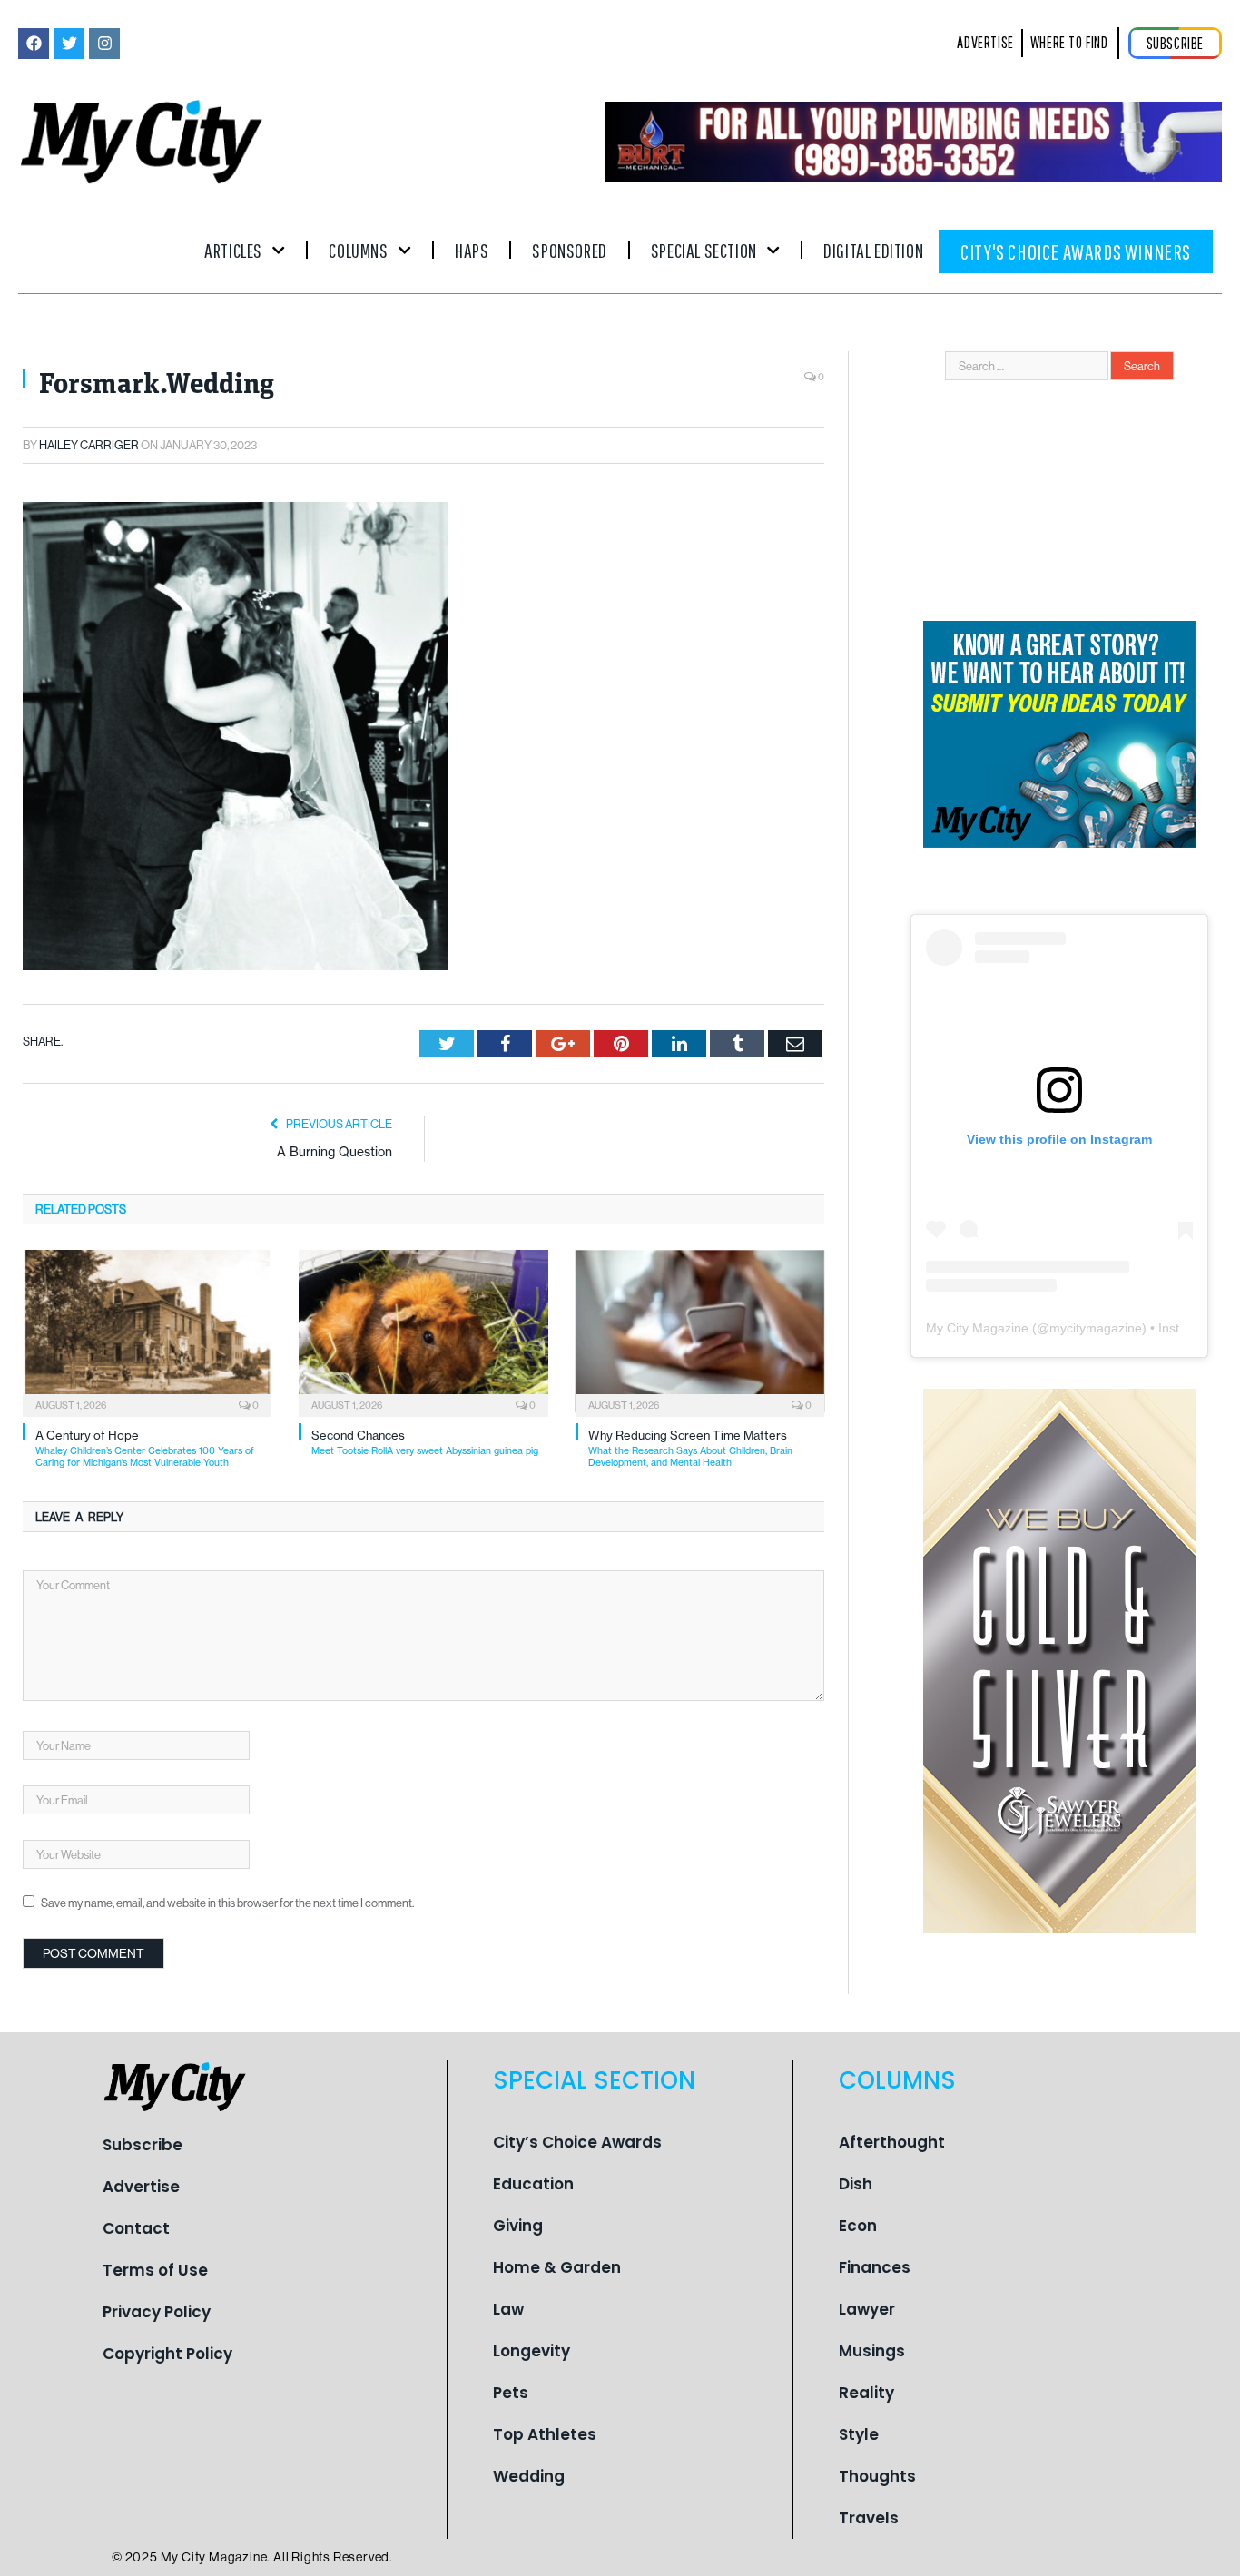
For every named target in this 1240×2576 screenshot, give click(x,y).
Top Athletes (545, 2434)
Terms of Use (155, 2270)
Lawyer (867, 2309)
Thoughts (877, 2476)
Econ (858, 2226)
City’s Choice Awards (577, 2142)
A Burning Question (335, 1152)
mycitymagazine (1096, 1328)
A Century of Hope (145, 1448)
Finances (875, 2267)
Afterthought (892, 2142)
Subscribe (143, 2145)
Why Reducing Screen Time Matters (690, 1448)
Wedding (529, 2476)
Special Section (704, 250)
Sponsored (569, 250)
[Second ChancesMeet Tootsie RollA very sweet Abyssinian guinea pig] (423, 1332)
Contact (136, 2228)
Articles (233, 250)
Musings (872, 2351)
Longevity (531, 2351)
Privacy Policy (157, 2312)
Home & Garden (557, 2267)
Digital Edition (873, 250)
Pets (511, 2393)
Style (859, 2434)
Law (508, 2309)
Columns (358, 250)
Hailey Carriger (89, 445)
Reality (866, 2393)
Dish (856, 2184)
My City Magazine (977, 1328)
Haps (472, 250)
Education (533, 2184)
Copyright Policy (167, 2354)
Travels (869, 2518)
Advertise (141, 2187)
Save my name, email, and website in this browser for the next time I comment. (227, 1903)
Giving (518, 2226)
